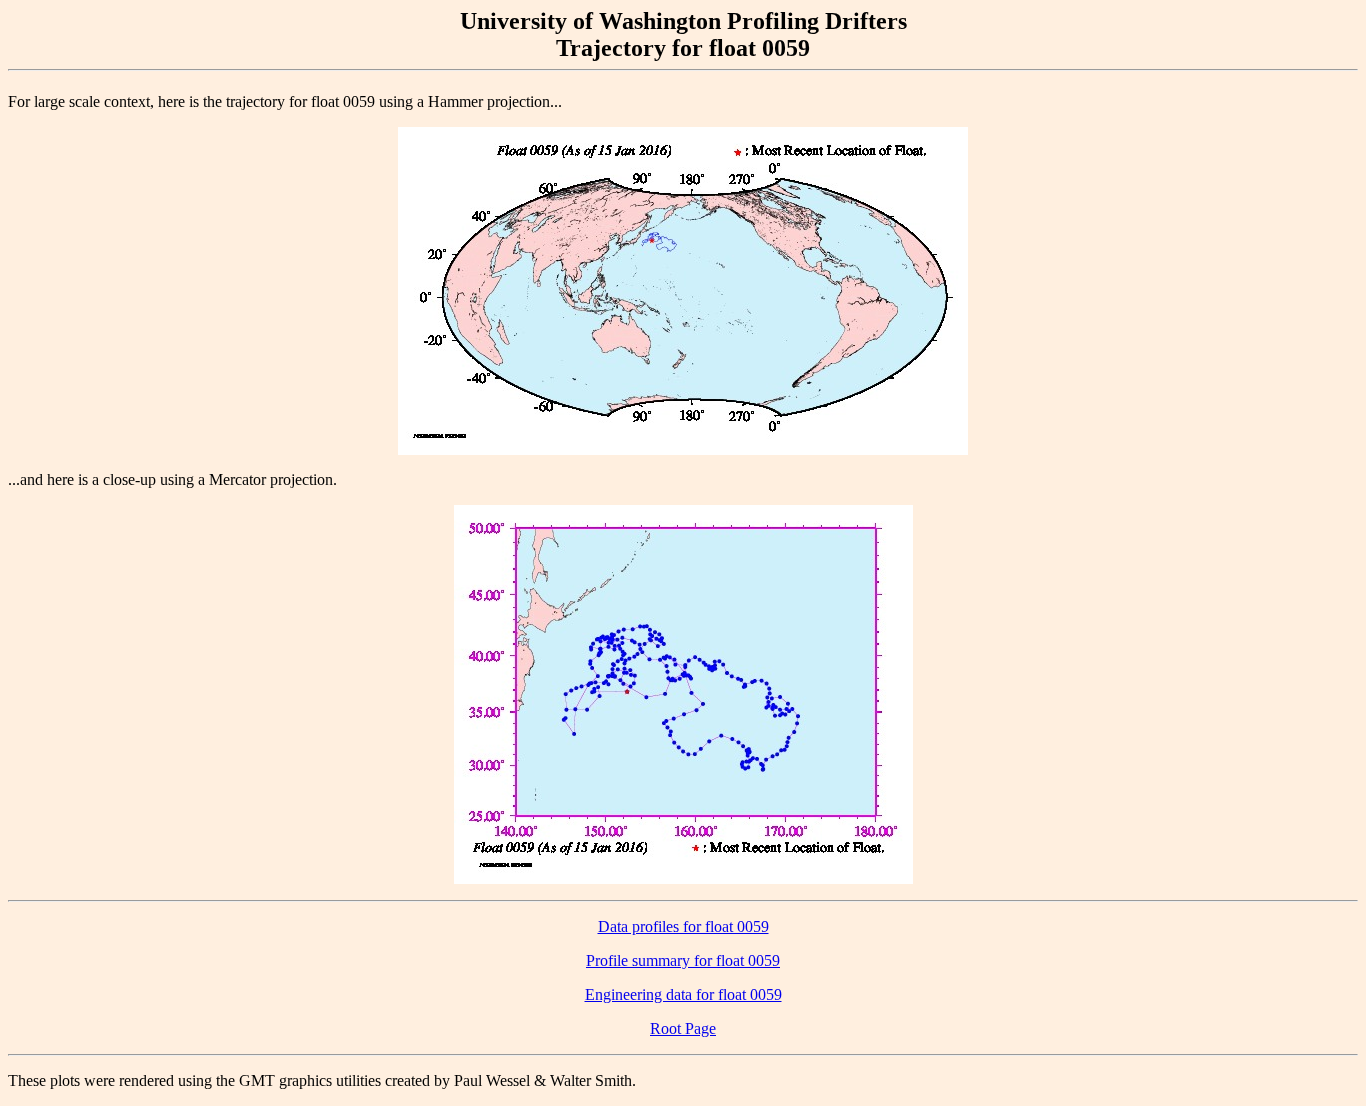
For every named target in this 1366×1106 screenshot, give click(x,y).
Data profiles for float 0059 (683, 926)
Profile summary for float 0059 (683, 960)
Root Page (683, 1028)
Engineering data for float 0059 (683, 994)
